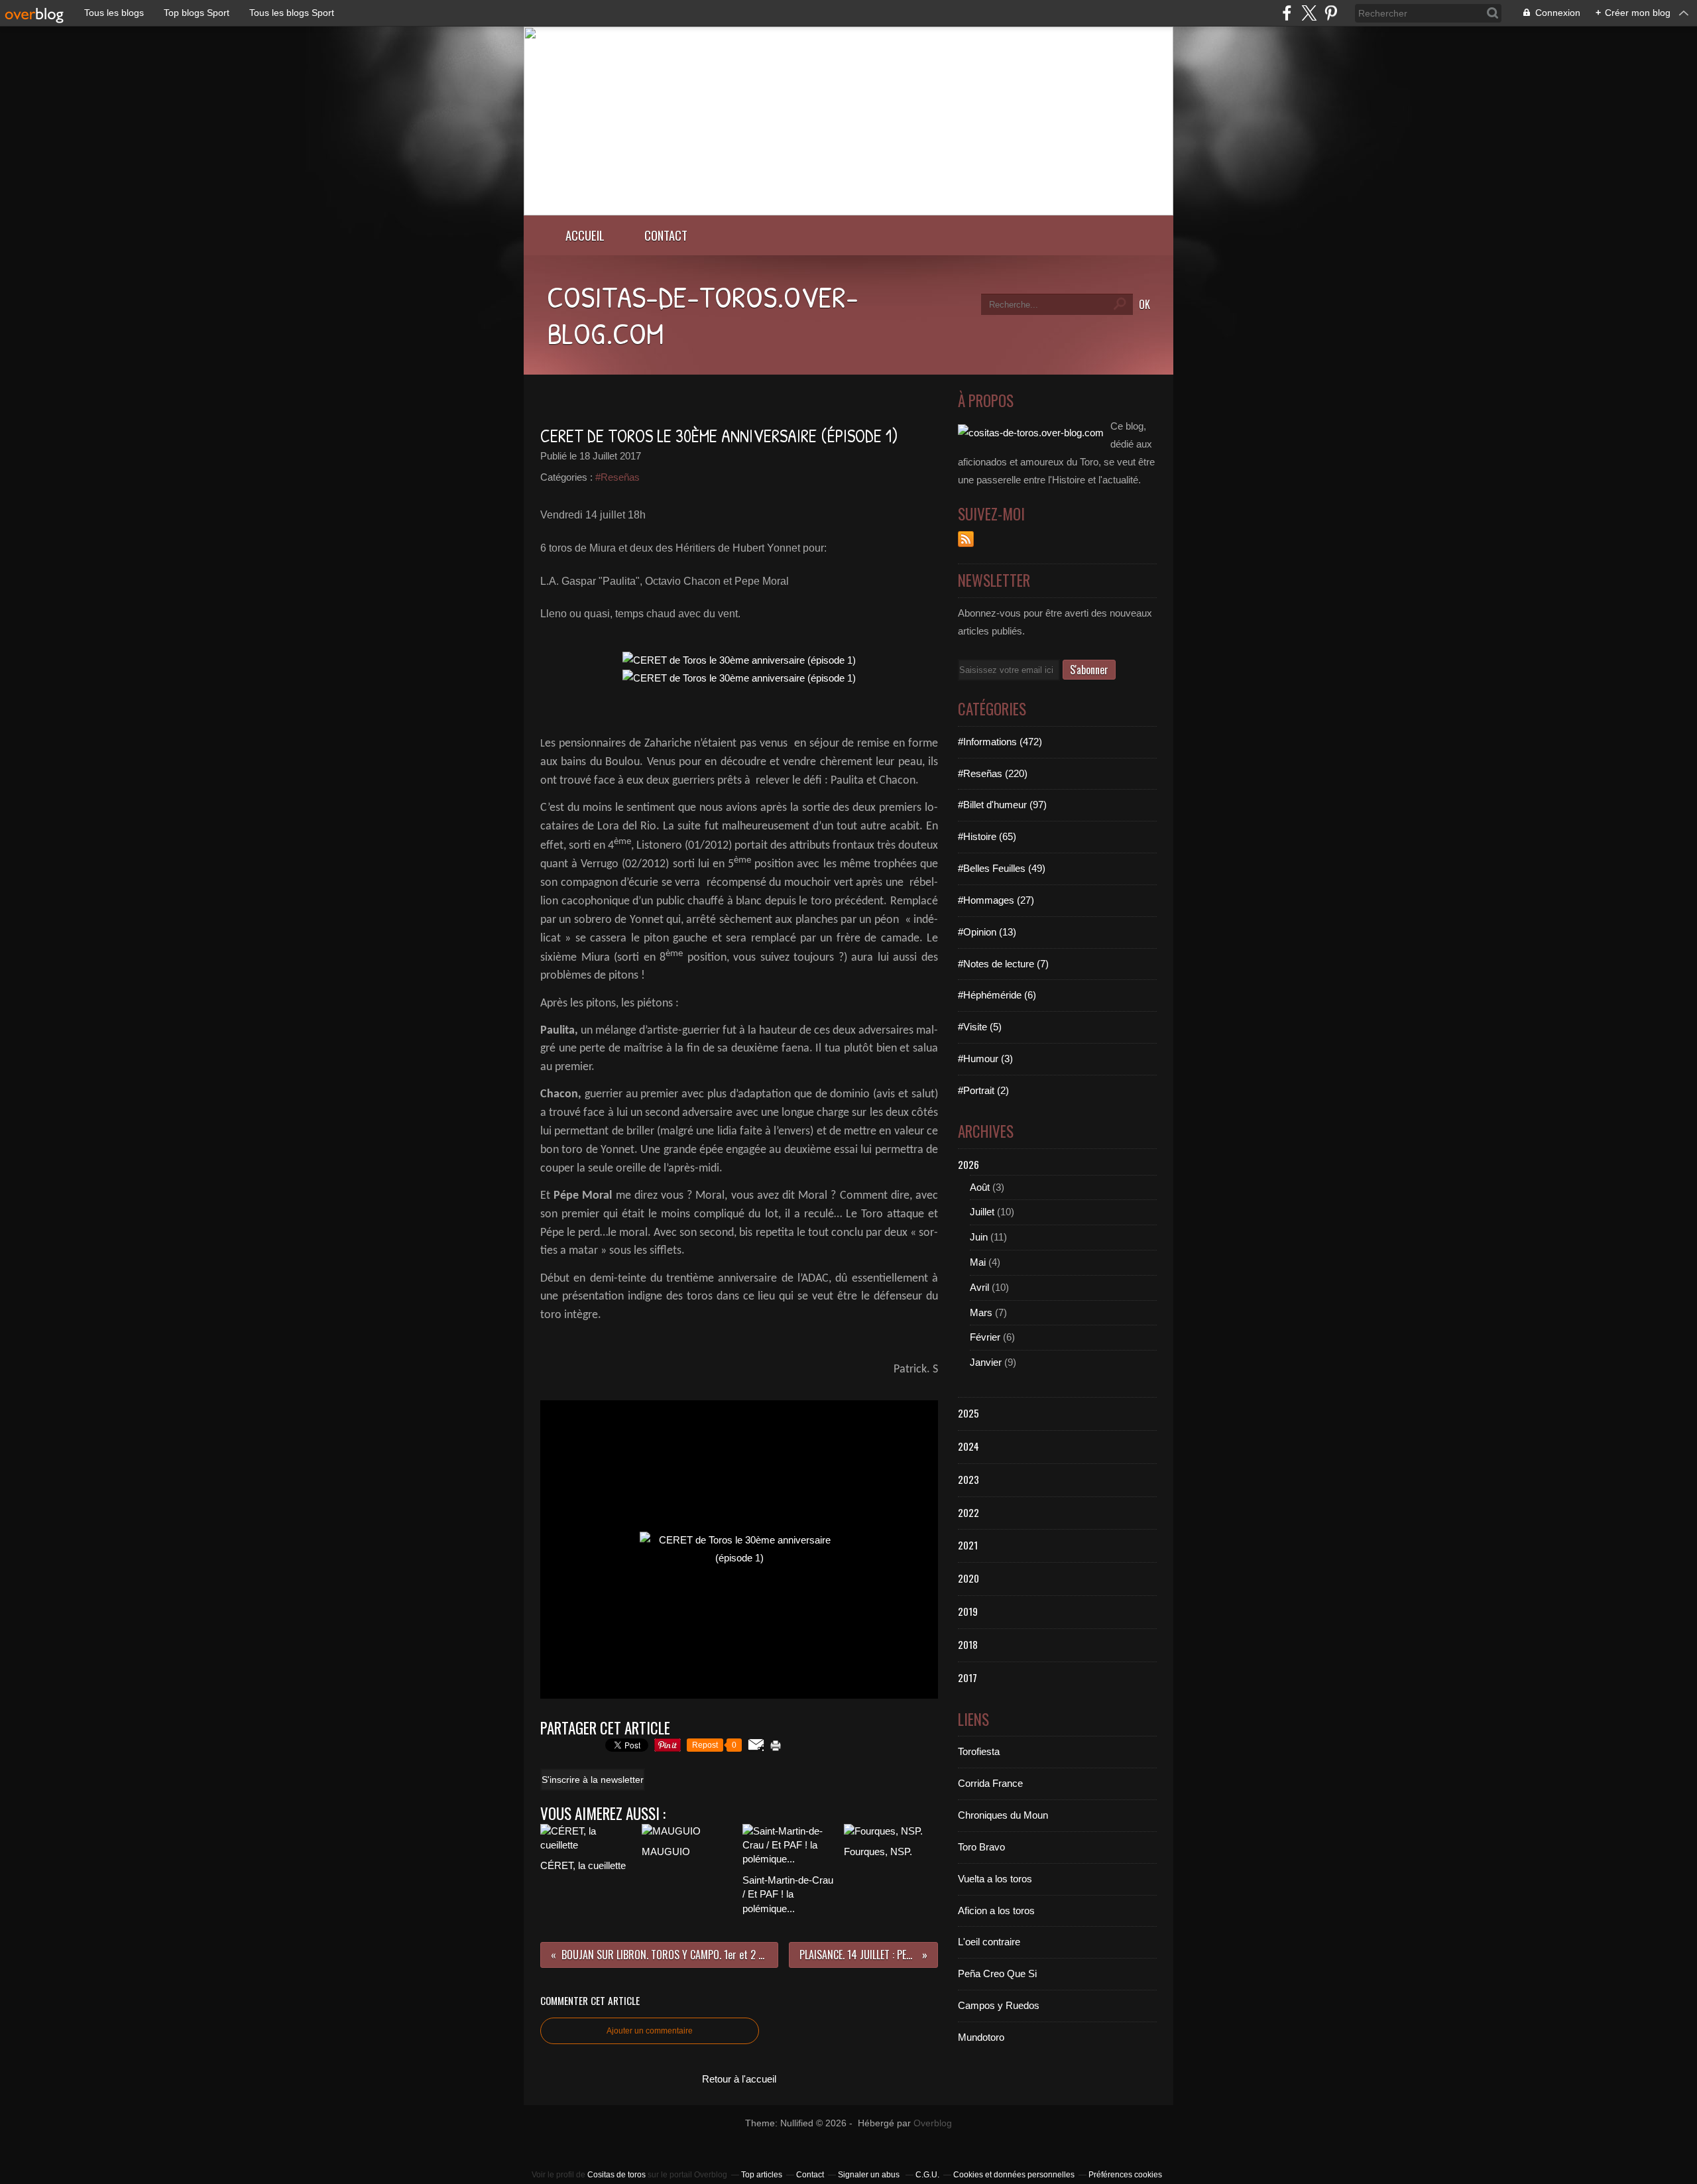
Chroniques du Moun (1003, 1815)
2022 (968, 1512)
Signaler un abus (870, 2175)
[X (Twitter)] (1309, 13)
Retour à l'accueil (739, 2079)
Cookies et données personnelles (1014, 2175)
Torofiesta (979, 1751)
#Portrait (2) (983, 1090)
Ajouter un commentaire (650, 2031)
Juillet (982, 1212)
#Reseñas (617, 477)
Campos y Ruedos (999, 2005)
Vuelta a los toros (995, 1879)
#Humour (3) (985, 1059)
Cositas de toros (616, 2175)
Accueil (585, 235)
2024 (968, 1446)
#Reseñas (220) (993, 773)
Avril (979, 1287)
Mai (978, 1262)
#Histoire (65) (987, 836)
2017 (967, 1677)
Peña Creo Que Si (997, 1973)
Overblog (933, 2123)
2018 (968, 1644)
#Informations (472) (1000, 742)
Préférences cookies (1125, 2175)
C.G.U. (927, 2175)
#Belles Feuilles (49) (1002, 868)
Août (980, 1187)
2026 (968, 1164)
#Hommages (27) (996, 900)
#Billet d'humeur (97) (1002, 805)
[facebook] (1287, 13)
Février (985, 1337)
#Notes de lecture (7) (1003, 964)
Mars (981, 1312)
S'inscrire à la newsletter (593, 1780)
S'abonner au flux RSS (966, 539)
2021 (968, 1545)
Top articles (762, 2175)
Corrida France (990, 1783)
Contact (666, 235)
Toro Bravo (981, 1847)
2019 (968, 1611)
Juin (979, 1237)
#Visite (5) (980, 1027)
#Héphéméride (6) (997, 995)
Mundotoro (981, 2037)
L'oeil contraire (989, 1942)
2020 (968, 1578)
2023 (968, 1479)
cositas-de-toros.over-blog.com (703, 315)
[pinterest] (1331, 13)
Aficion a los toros (996, 1911)
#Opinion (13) (987, 932)
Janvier (986, 1362)
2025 (968, 1413)
